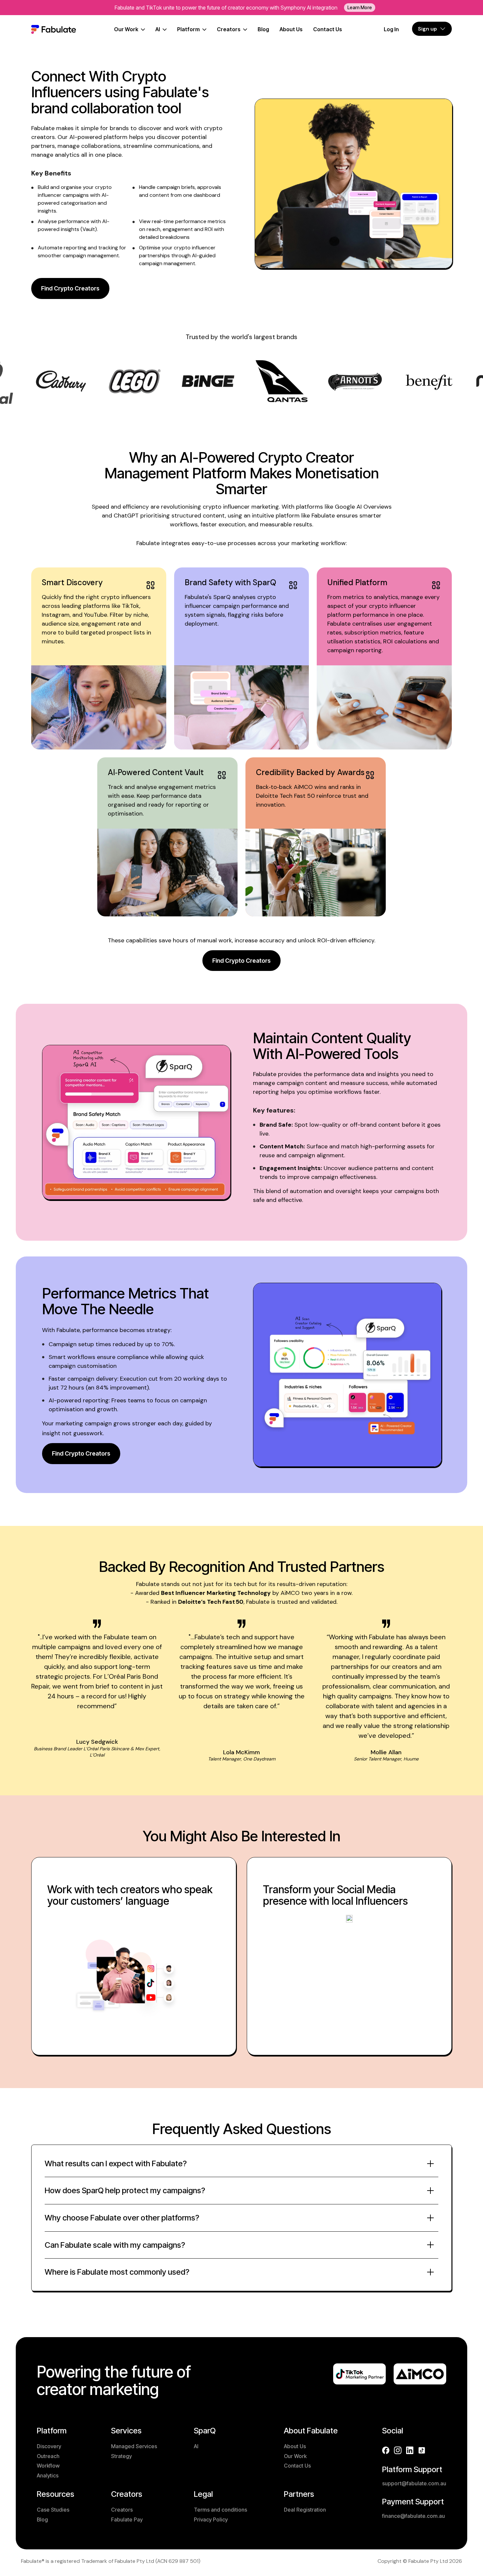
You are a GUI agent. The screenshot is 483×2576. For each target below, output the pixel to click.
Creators (229, 29)
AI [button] (196, 2446)
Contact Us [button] (297, 2466)
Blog (263, 29)
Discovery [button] (49, 2446)
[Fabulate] (54, 30)
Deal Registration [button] (305, 2510)
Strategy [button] (121, 2456)
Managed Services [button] (134, 2446)
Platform (188, 29)
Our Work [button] (295, 2456)
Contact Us (328, 29)
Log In (391, 29)
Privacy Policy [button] (211, 2519)
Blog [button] (42, 2519)
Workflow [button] (48, 2466)
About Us (291, 29)
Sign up (427, 29)
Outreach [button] (48, 2456)
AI (158, 29)
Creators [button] (122, 2510)
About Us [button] (295, 2446)
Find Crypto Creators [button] (70, 288)
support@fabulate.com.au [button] (414, 2483)
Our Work (126, 29)
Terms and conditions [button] (220, 2510)
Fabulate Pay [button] (127, 2519)
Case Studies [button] (53, 2510)
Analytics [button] (48, 2475)
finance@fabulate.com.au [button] (414, 2516)
